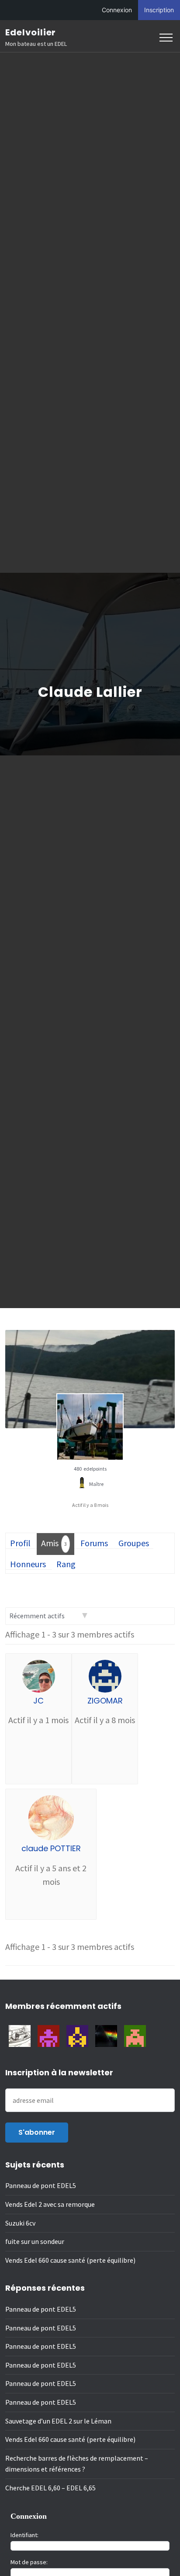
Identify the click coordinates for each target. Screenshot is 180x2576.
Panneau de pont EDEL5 (41, 2185)
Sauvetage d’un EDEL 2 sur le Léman (58, 2421)
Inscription (159, 10)
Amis (54, 1543)
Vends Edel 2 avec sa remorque (50, 2204)
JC (38, 1701)
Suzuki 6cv (20, 2223)
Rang (66, 1564)
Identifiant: (24, 2535)
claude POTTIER (51, 1848)
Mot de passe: (29, 2562)
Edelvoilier (31, 32)
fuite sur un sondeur (35, 2241)
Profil (20, 1543)
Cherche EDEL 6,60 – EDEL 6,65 (50, 2488)
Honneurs (28, 1564)
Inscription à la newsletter (59, 2072)
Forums (94, 1543)
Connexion (117, 10)
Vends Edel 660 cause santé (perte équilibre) (70, 2260)
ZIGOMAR (105, 1701)
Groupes (134, 1543)
